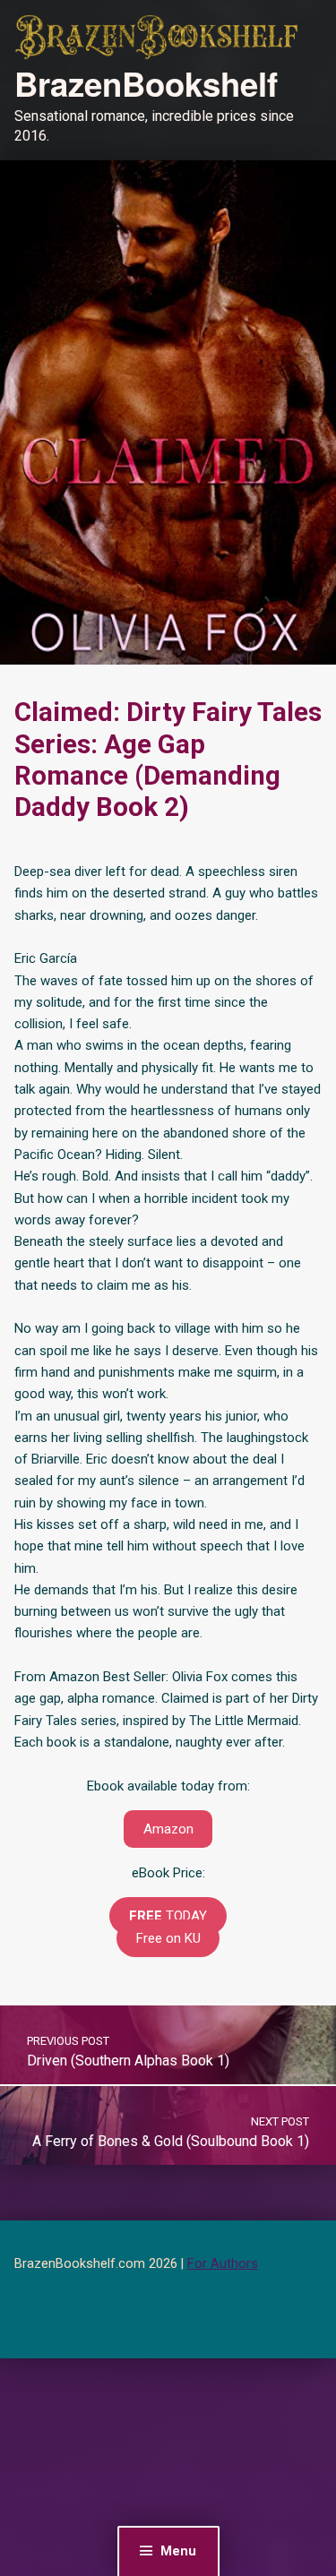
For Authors (223, 2264)
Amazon (168, 1829)
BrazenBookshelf (146, 83)
